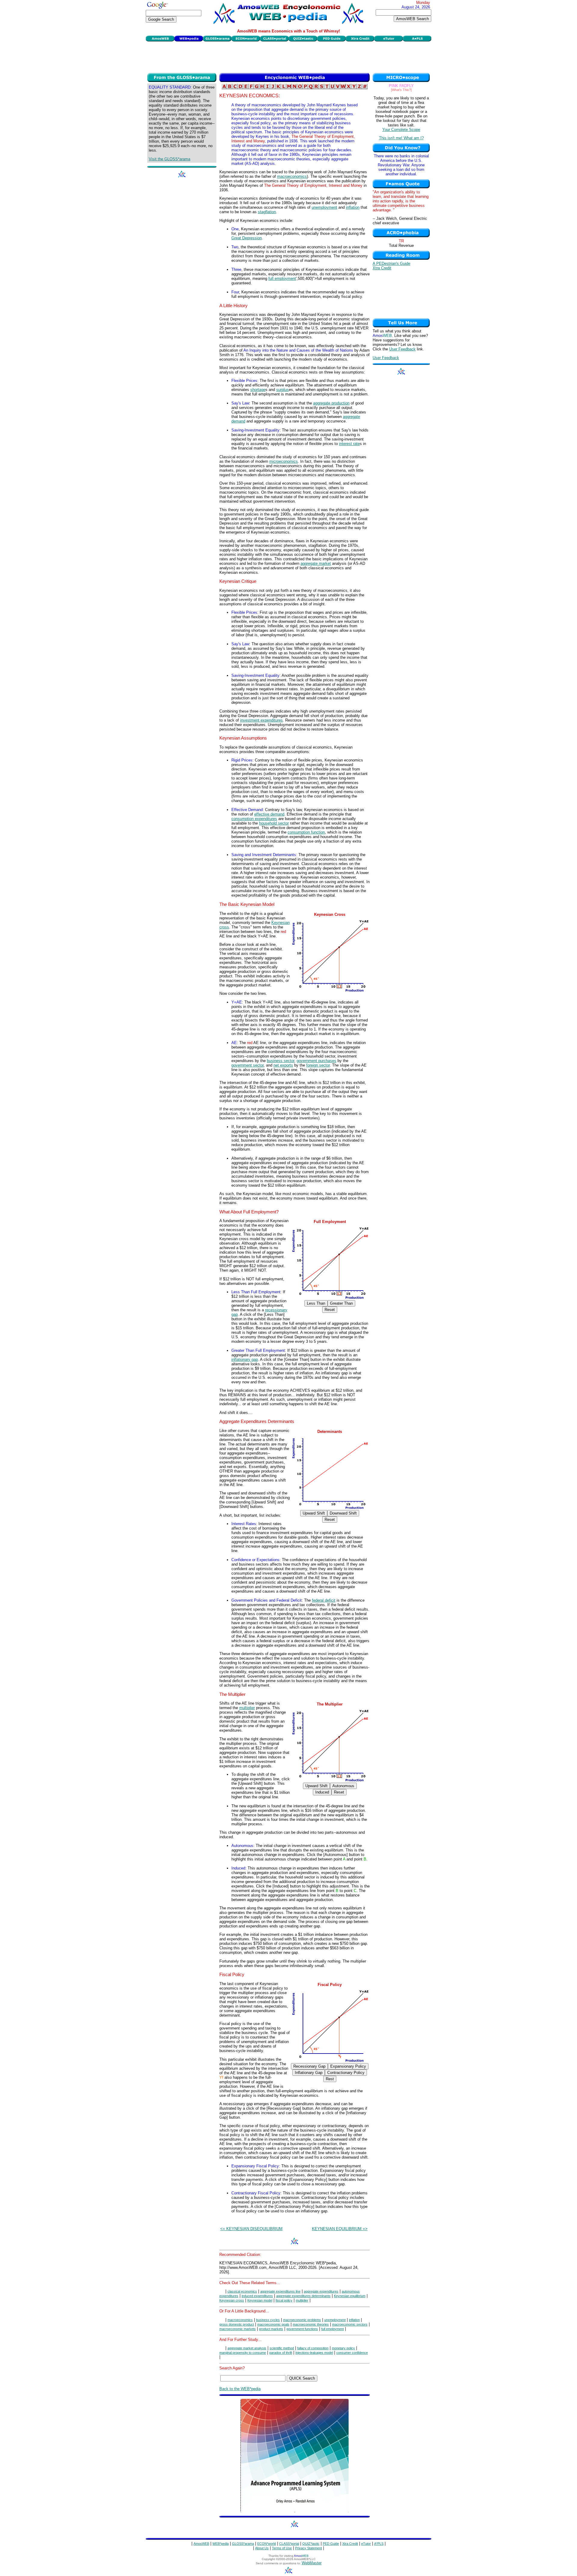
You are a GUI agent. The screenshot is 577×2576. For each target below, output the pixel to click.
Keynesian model (260, 2300)
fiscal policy (284, 2300)
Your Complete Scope (401, 130)
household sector (274, 823)
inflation (353, 207)
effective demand (269, 814)
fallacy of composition (313, 2348)
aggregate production (331, 403)
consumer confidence (352, 2353)
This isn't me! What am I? (401, 138)
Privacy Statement (308, 2548)
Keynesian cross (232, 2300)
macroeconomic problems (302, 2320)
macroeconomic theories (311, 2324)
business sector (281, 1061)
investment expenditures (261, 720)
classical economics (242, 2291)
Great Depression (247, 238)
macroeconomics (292, 176)
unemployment (324, 207)
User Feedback (402, 349)
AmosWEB (201, 2544)
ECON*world (267, 2544)
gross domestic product (237, 2324)
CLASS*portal (289, 2544)
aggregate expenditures (321, 2291)
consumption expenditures (254, 819)
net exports (283, 1065)
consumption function (306, 832)
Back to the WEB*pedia (240, 2389)
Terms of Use (282, 2548)
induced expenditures (257, 2296)
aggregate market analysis (247, 2348)
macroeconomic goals (273, 2324)
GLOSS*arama (243, 2544)
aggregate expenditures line (280, 2291)
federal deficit (324, 1600)
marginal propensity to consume (243, 2353)
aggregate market (316, 563)
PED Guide (331, 2544)
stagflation (267, 212)
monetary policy (343, 2348)
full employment (282, 278)
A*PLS (379, 2544)
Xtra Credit (382, 268)
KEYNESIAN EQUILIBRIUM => (340, 2229)
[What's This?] (401, 90)
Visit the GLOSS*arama (169, 159)
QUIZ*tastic (311, 2544)
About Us (262, 2548)
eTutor (366, 2544)
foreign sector (318, 1065)
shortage (258, 390)
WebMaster (312, 2563)
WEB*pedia (221, 2544)
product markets (271, 2329)
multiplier (247, 1708)
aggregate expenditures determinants (303, 2296)
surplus (282, 390)
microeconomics (284, 461)
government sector (247, 1065)
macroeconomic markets (238, 2329)
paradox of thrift (281, 2353)
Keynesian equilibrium (350, 2296)
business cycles (268, 2320)
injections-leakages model (314, 2353)
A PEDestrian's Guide (391, 263)
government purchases (316, 1061)
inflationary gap (245, 1359)
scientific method (282, 2348)
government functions (302, 2329)
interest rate (349, 444)
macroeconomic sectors (350, 2324)
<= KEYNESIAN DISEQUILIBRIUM (251, 2229)
